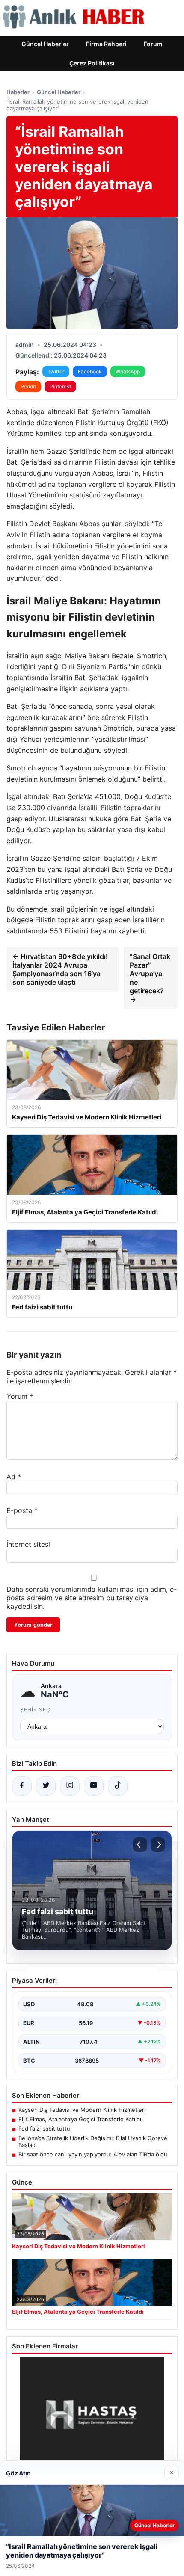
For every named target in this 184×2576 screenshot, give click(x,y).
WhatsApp (128, 372)
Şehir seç (35, 1710)
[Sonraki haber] (158, 1845)
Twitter (56, 372)
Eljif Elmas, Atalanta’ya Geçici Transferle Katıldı (80, 2119)
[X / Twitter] (46, 1786)
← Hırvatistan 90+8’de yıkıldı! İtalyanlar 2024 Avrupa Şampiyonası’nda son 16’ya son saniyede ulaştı (60, 969)
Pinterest (60, 386)
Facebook (90, 372)
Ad (14, 1477)
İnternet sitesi (28, 1544)
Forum (153, 44)
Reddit (28, 386)
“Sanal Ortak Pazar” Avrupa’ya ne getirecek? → (150, 978)
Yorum (20, 1396)
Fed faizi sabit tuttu (44, 2129)
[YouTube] (94, 1786)
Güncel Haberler (45, 44)
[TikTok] (118, 1786)
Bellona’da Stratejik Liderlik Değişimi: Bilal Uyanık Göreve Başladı (93, 2141)
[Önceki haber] (140, 1845)
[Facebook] (22, 1786)
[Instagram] (70, 1786)
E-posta (22, 1510)
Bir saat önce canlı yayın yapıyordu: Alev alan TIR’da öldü (93, 2154)
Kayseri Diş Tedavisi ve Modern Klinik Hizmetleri (82, 2110)
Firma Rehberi (106, 44)
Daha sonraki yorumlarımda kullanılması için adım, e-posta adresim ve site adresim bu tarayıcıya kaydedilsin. (92, 1598)
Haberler (18, 92)
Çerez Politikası (92, 63)
